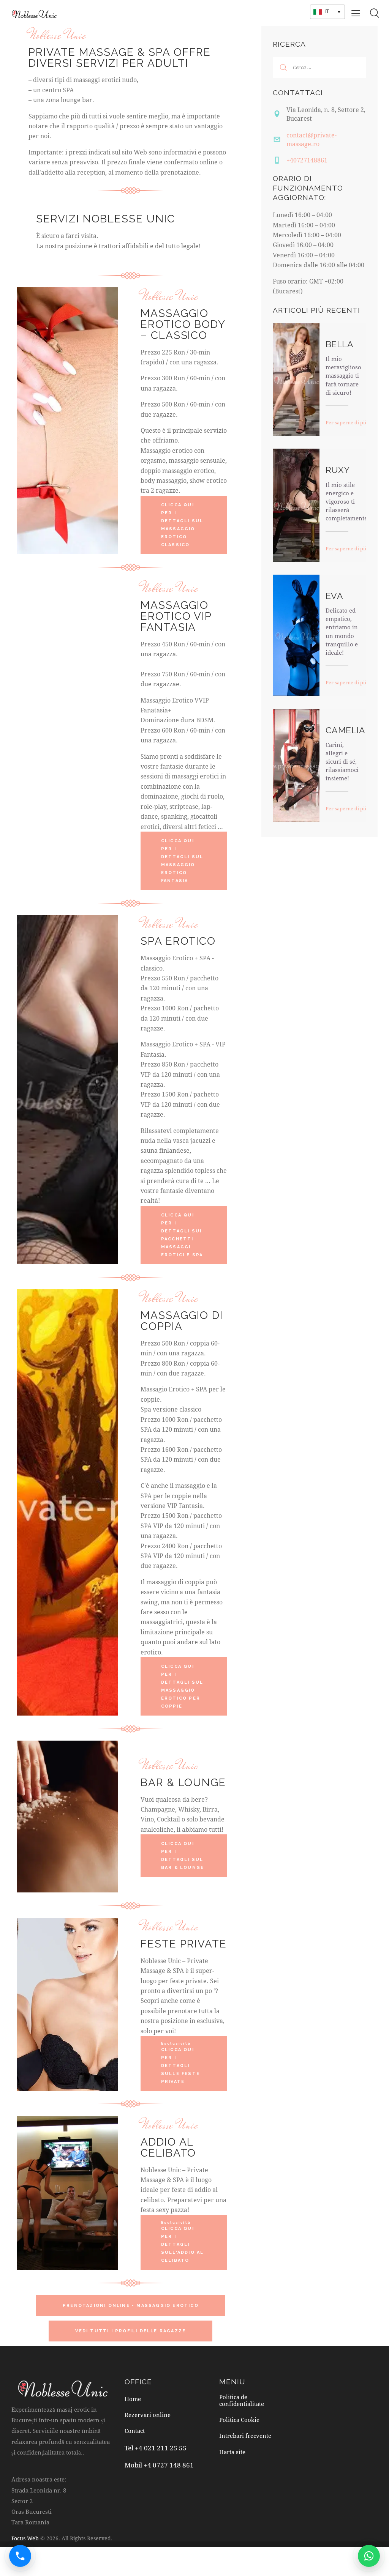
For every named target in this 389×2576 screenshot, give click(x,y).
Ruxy (338, 470)
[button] (356, 13)
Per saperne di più (347, 422)
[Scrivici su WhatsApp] (369, 2556)
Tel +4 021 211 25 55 (156, 2448)
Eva (334, 596)
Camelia (345, 730)
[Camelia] (296, 765)
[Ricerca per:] (319, 67)
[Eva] (296, 635)
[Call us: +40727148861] (20, 2556)
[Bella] (296, 379)
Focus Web (25, 2538)
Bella (339, 344)
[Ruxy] (296, 505)
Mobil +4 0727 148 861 (159, 2465)
